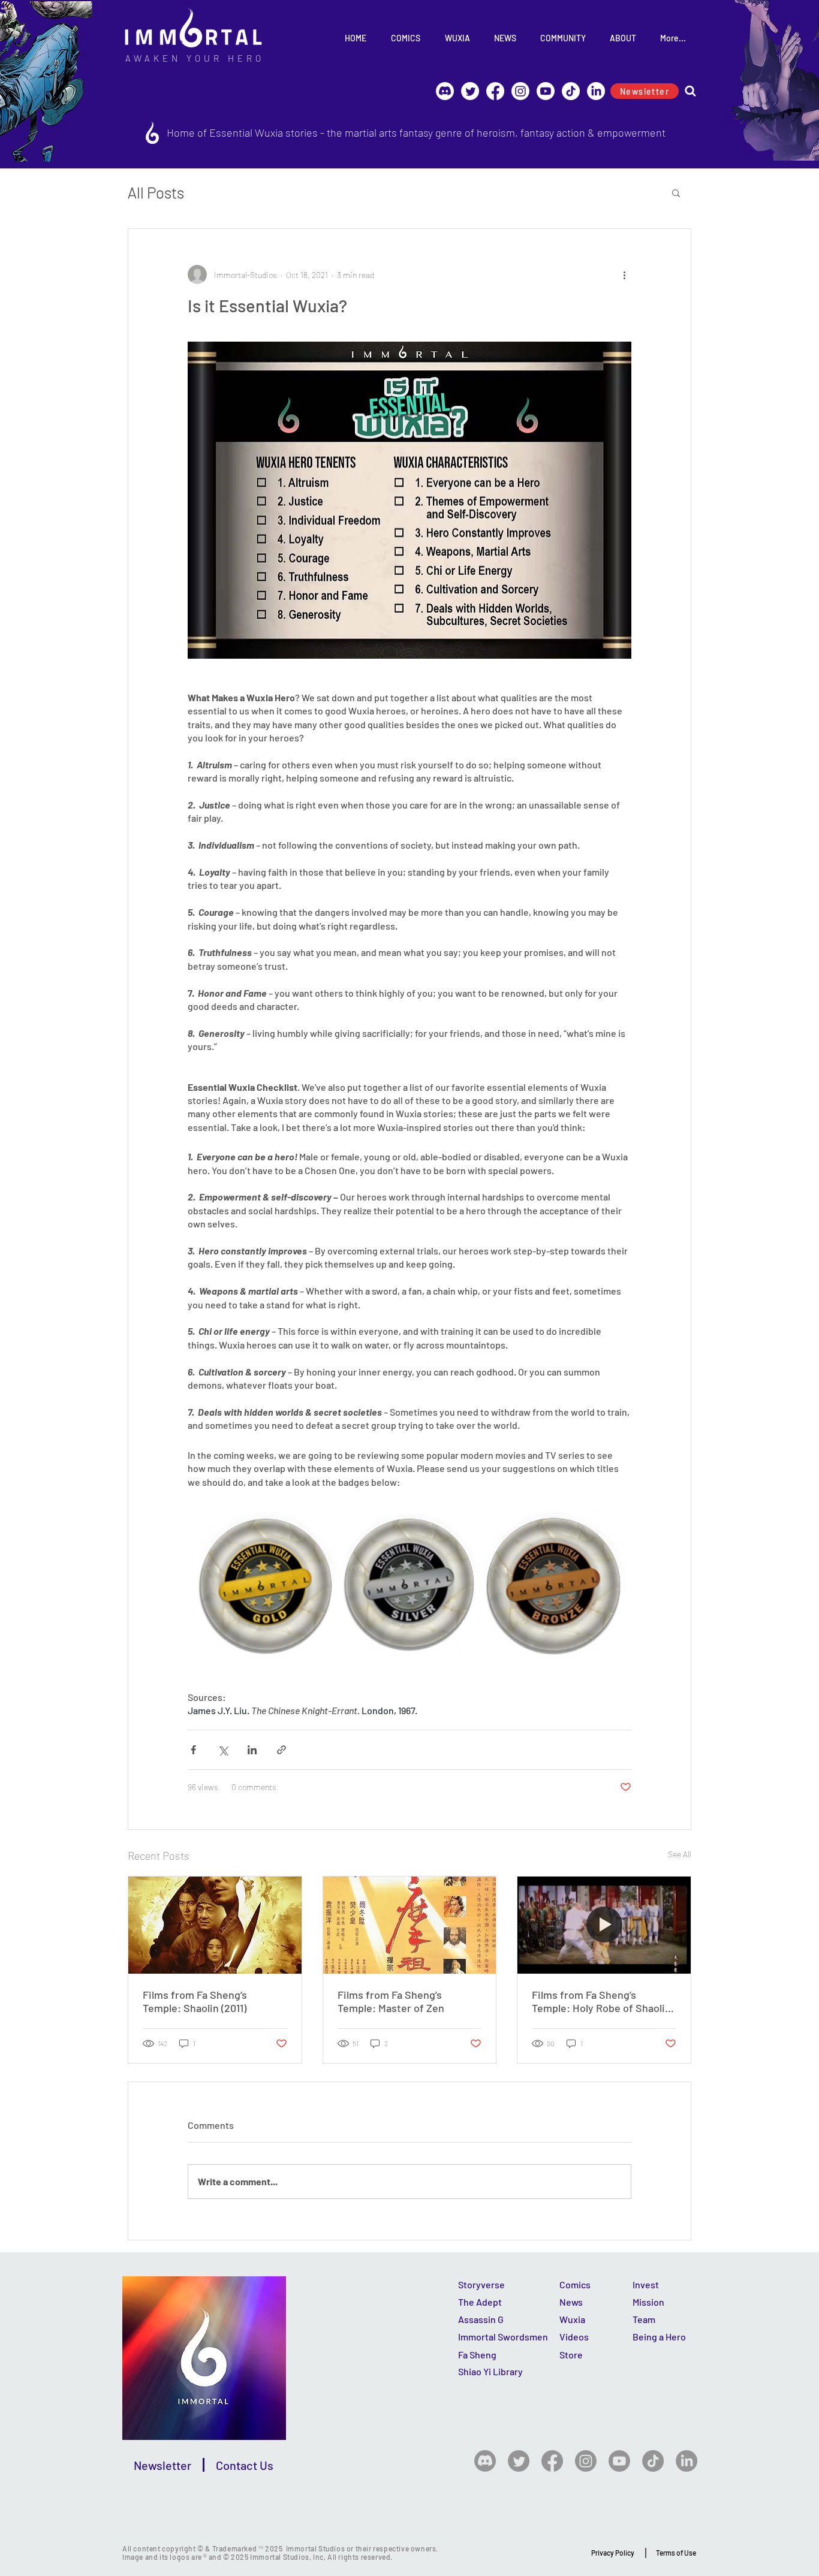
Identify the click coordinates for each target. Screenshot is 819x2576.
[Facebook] (495, 91)
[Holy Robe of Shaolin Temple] (604, 1925)
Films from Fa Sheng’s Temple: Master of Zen (391, 2001)
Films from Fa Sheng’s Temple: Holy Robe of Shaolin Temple (601, 2001)
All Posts (156, 192)
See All (680, 1854)
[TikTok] (571, 91)
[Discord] (445, 91)
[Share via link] (281, 1750)
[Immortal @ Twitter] (470, 91)
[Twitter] (519, 2461)
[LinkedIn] (596, 91)
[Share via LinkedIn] (252, 1750)
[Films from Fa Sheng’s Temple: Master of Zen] (410, 1925)
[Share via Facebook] (193, 1750)
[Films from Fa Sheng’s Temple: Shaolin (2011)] (215, 1925)
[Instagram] (520, 91)
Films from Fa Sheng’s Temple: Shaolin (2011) (195, 2001)
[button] (676, 192)
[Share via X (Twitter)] (223, 1750)
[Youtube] (546, 91)
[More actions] (624, 275)
